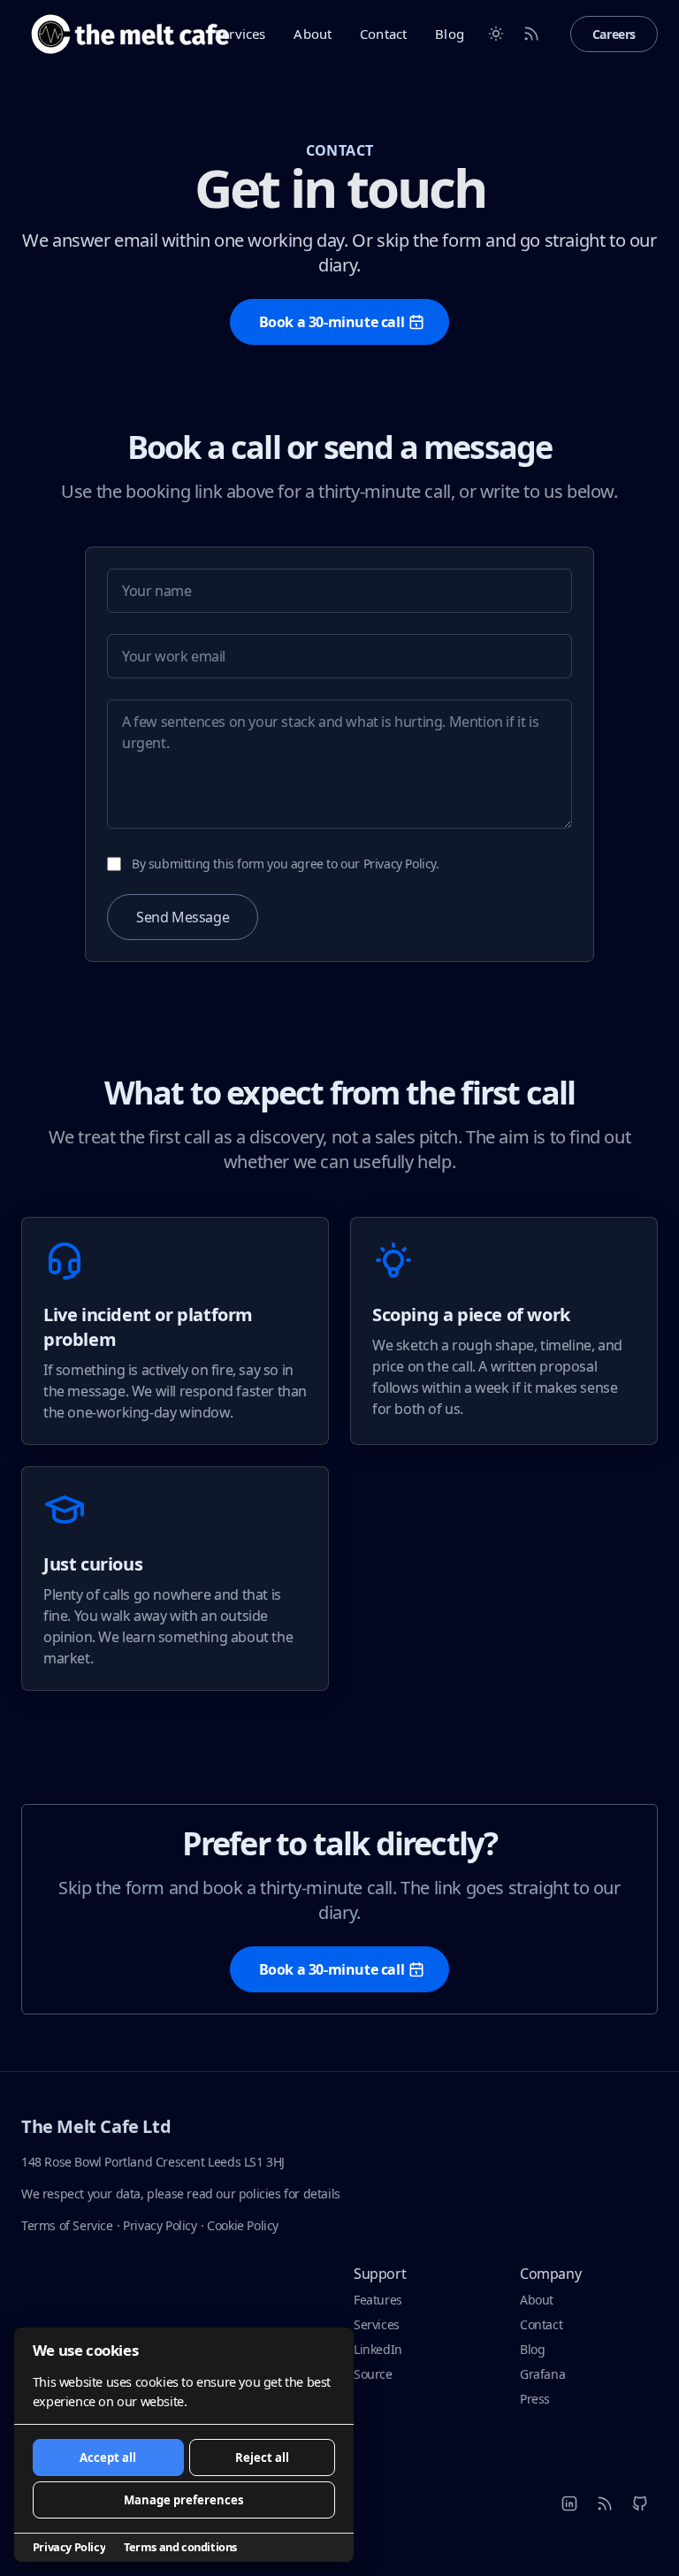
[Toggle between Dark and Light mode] (496, 34)
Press (535, 2399)
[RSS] (605, 2503)
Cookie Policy (243, 2225)
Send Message (183, 917)
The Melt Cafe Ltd (96, 2126)
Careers (614, 34)
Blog (450, 34)
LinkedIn (378, 2349)
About (313, 34)
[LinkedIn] (569, 2503)
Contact (383, 34)
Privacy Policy (160, 2225)
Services (240, 34)
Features (378, 2300)
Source (373, 2374)
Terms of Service (67, 2225)
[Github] (640, 2503)
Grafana (542, 2374)
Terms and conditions (180, 2547)
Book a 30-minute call (332, 322)
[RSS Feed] (531, 34)
